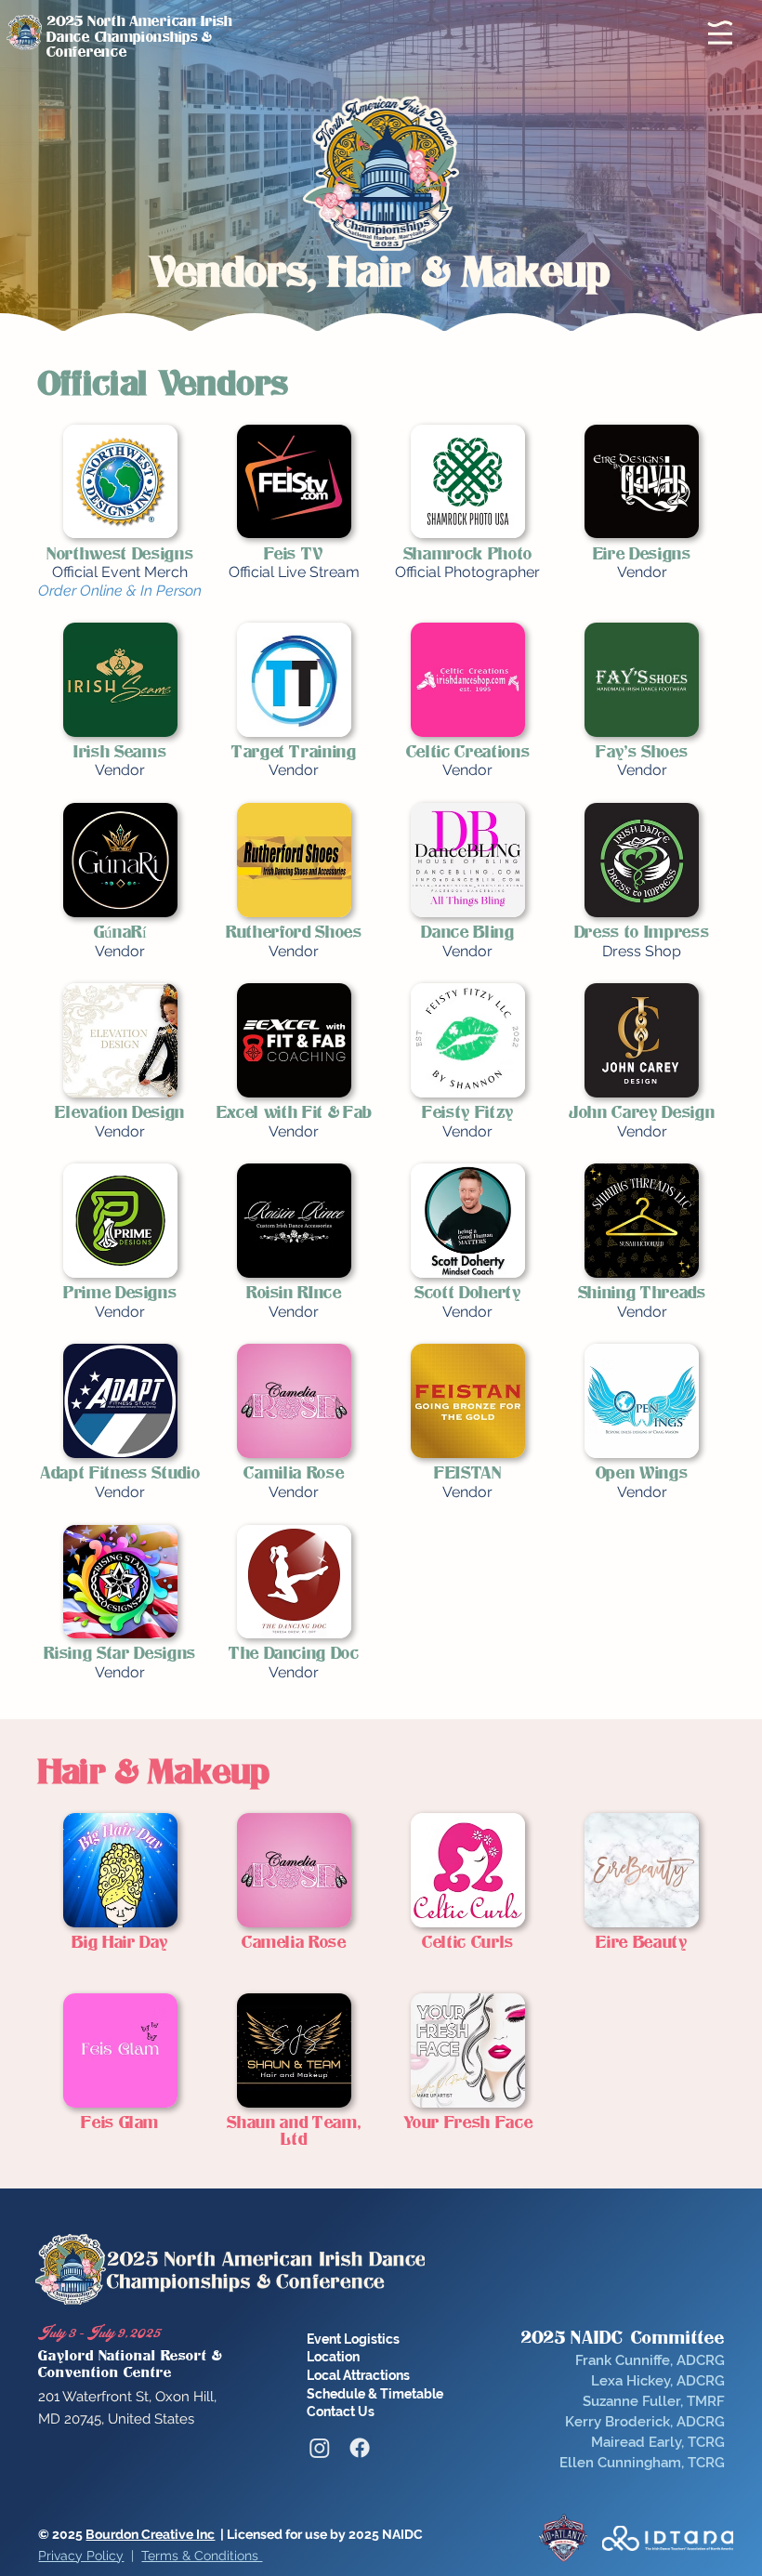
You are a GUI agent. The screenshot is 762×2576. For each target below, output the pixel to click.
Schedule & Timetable (375, 2394)
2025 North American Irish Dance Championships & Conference (139, 37)
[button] (720, 33)
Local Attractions (358, 2375)
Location (333, 2357)
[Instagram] (320, 2448)
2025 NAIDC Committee (623, 2338)
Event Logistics (353, 2339)
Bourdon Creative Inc (150, 2534)
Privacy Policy (81, 2556)
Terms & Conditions (202, 2556)
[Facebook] (360, 2448)
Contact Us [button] (341, 2412)
